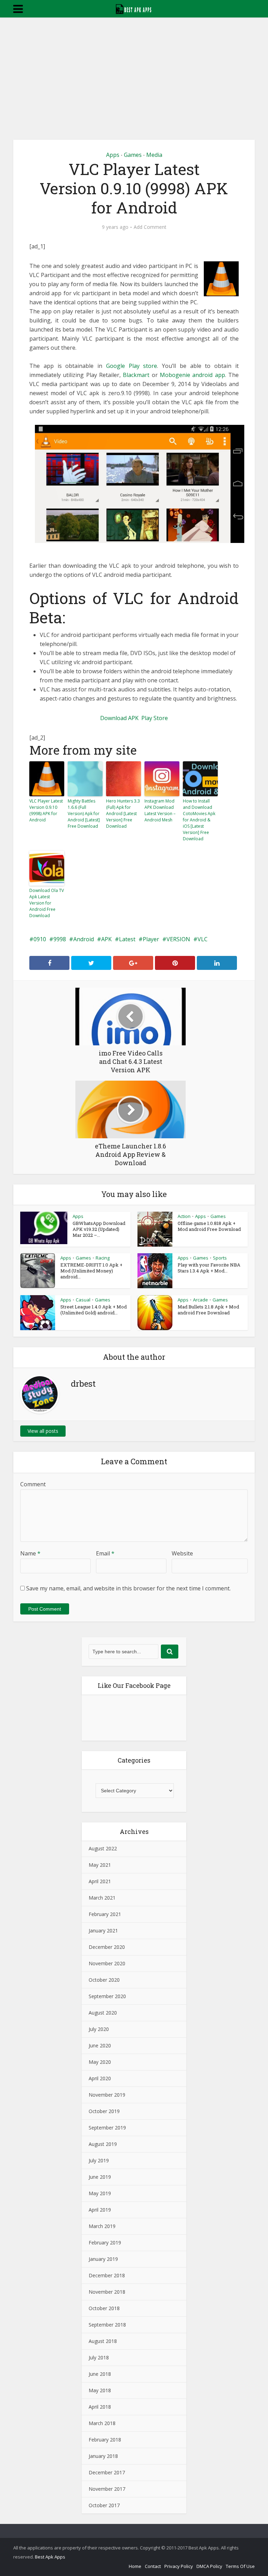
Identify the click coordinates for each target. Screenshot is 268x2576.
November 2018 (107, 2292)
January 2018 (103, 2456)
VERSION (178, 939)
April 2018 (100, 2407)
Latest (127, 939)
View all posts (43, 1431)
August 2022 (103, 1848)
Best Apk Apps (50, 2557)
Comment (33, 1484)
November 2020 (107, 1963)
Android (84, 939)
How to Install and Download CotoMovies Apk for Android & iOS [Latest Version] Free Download (199, 820)
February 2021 (105, 1914)
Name (30, 1553)
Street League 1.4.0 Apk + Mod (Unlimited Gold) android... (94, 1310)
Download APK (119, 718)
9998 (60, 939)
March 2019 (102, 2226)
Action (184, 1216)
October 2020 (104, 1980)
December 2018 (107, 2275)
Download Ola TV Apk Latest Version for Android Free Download (47, 903)
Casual (83, 1300)
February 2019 (105, 2243)
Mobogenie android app (192, 375)
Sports (220, 1258)
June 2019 (100, 2177)
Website (182, 1553)
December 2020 (107, 1947)
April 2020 (100, 2078)
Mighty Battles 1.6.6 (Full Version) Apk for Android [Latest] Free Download (84, 814)
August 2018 (103, 2341)
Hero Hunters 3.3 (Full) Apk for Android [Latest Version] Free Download (123, 814)
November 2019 (107, 2095)
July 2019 (99, 2160)
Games (133, 155)
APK (106, 939)
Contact (153, 2566)
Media (154, 155)
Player (151, 939)
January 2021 (103, 1931)
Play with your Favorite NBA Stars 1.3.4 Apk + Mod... (209, 1268)
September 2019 (107, 2128)
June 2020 (100, 2045)
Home (135, 2566)
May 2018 (100, 2390)
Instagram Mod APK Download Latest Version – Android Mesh (160, 810)
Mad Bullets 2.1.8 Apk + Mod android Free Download (208, 1310)
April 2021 (100, 1881)
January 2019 (103, 2259)
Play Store (155, 718)
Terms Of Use (240, 2566)
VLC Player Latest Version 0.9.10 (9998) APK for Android (46, 810)
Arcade (200, 1300)
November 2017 (107, 2489)
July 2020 (99, 2029)
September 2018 (107, 2325)
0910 (40, 939)
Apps (113, 155)
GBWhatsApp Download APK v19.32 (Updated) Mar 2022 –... (99, 1229)
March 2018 (102, 2423)
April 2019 (100, 2210)
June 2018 (100, 2374)
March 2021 (102, 1898)
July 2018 (99, 2357)
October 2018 (104, 2308)
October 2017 (104, 2505)
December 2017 (107, 2472)
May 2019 (100, 2193)
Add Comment (150, 227)
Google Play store (132, 366)
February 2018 (105, 2440)
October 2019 (104, 2111)
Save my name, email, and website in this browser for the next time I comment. (128, 1588)
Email (105, 1553)
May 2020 (100, 2062)
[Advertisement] (134, 70)
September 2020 (107, 1996)
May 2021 (100, 1865)
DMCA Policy (209, 2566)
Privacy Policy (179, 2566)
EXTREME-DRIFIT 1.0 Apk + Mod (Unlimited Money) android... (91, 1271)
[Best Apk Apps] (134, 8)
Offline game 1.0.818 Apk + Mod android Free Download (209, 1226)
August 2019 (103, 2144)
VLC (203, 939)
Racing (103, 1258)
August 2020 (103, 2013)
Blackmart (137, 375)
